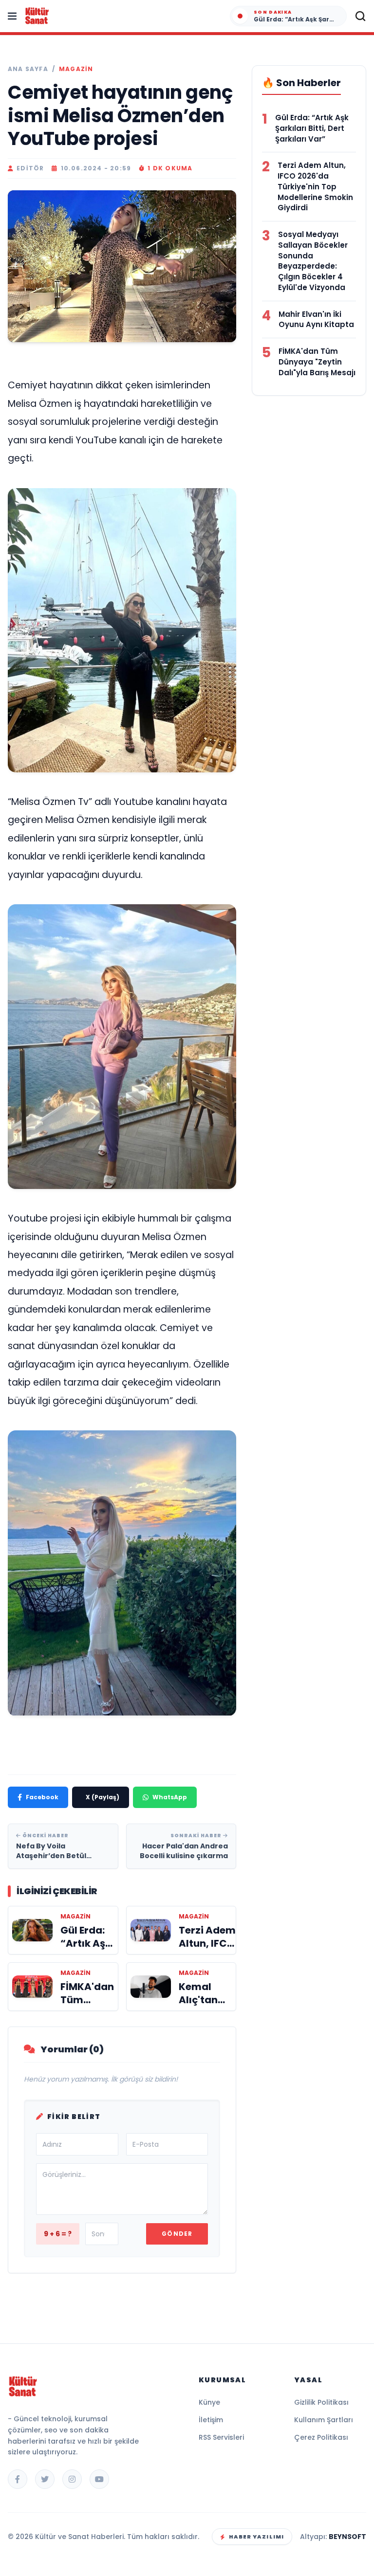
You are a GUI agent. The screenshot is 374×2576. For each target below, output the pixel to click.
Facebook (42, 1797)
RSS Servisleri (221, 2437)
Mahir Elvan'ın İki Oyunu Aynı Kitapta (316, 320)
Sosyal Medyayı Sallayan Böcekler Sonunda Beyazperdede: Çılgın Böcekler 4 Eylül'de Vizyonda (313, 261)
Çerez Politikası (321, 2437)
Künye (209, 2402)
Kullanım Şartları (324, 2420)
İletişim (211, 2420)
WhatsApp (170, 1797)
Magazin (76, 69)
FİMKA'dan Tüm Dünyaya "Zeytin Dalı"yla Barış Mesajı (317, 362)
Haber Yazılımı (256, 2537)
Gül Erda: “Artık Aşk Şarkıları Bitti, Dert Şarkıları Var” (312, 128)
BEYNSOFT (347, 2537)
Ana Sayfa (28, 69)
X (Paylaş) (103, 1797)
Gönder (177, 2234)
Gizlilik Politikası (321, 2402)
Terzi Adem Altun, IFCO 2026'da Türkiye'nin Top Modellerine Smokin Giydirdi (315, 186)
